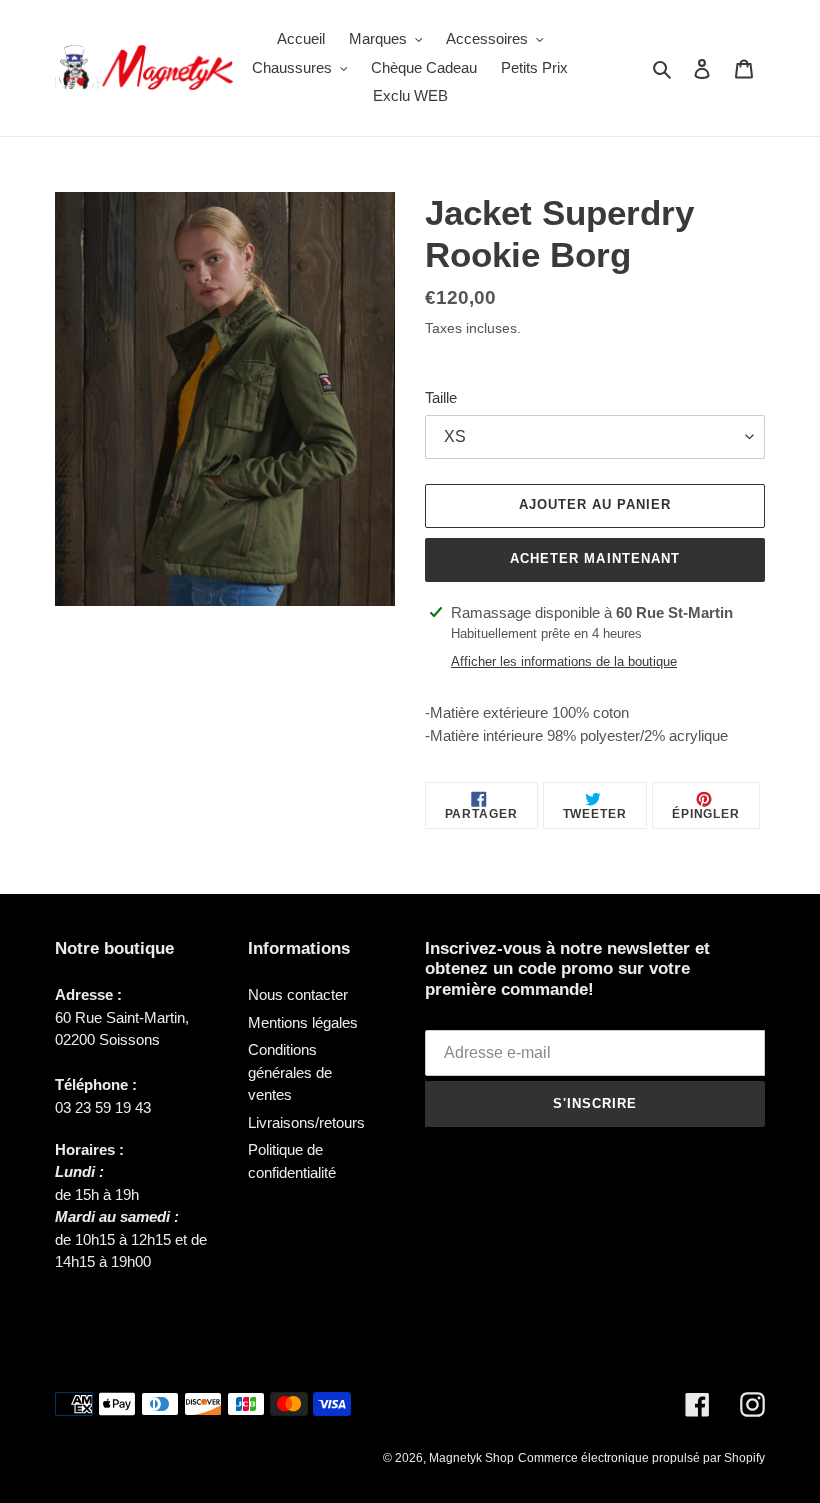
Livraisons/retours (306, 1122)
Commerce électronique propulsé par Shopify (641, 1458)
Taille (441, 397)
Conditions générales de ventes (290, 1072)
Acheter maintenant (595, 558)
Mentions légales (303, 1022)
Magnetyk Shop (471, 1458)
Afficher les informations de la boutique (564, 661)
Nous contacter (298, 994)
